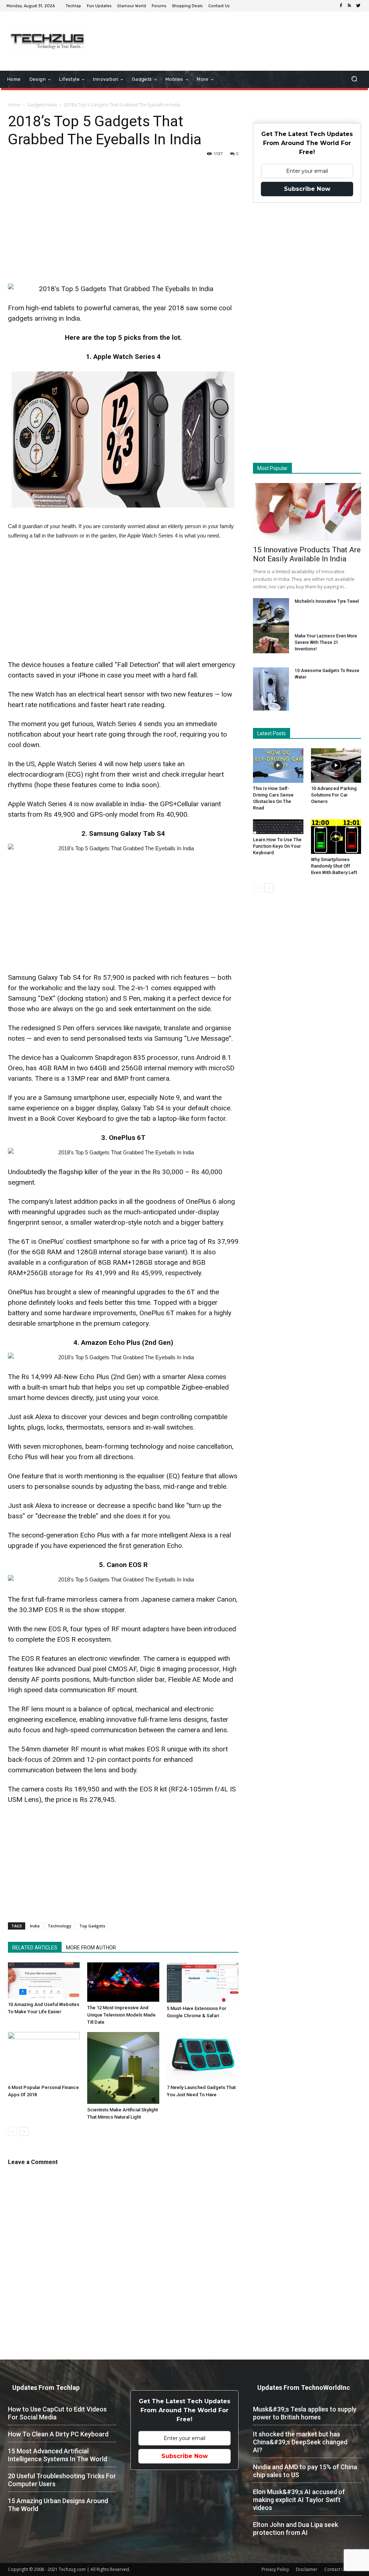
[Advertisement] (228, 35)
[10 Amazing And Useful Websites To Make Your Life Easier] (44, 1981)
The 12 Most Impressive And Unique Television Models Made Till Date (121, 2015)
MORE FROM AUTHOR (91, 1948)
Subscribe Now (307, 189)
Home (14, 105)
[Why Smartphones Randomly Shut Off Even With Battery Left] (336, 837)
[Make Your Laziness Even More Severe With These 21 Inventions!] (271, 643)
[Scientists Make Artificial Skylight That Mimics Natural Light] (123, 2068)
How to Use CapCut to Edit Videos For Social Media (57, 2413)
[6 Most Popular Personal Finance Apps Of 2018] (44, 2057)
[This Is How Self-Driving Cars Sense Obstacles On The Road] (278, 765)
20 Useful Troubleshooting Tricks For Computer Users (62, 2480)
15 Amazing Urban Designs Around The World (58, 2505)
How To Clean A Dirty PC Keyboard (58, 2434)
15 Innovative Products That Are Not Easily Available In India (307, 554)
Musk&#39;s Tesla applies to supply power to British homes (305, 2413)
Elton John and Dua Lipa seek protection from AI (295, 2529)
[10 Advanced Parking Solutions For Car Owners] (336, 765)
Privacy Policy (275, 2569)
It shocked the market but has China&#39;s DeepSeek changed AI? (300, 2442)
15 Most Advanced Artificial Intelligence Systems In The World (57, 2455)
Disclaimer (307, 2569)
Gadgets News (42, 105)
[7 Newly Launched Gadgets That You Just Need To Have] (203, 2057)
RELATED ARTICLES (35, 1948)
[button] (354, 80)
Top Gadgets (92, 1926)
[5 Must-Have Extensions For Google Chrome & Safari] (203, 1983)
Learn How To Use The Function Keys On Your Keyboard (277, 846)
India (35, 1926)
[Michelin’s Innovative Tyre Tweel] (271, 617)
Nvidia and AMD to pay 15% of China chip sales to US (305, 2471)
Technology (59, 1926)
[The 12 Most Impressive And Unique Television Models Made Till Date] (123, 1982)
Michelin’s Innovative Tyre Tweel (327, 601)
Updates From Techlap (46, 2388)
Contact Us (335, 2569)
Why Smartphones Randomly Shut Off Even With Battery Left (334, 866)
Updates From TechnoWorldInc (304, 2388)
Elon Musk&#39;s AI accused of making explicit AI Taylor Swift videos (299, 2500)
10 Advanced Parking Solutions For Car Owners (334, 795)
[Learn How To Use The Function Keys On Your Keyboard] (278, 827)
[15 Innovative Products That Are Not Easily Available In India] (307, 512)
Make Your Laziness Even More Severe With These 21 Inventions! (326, 642)
